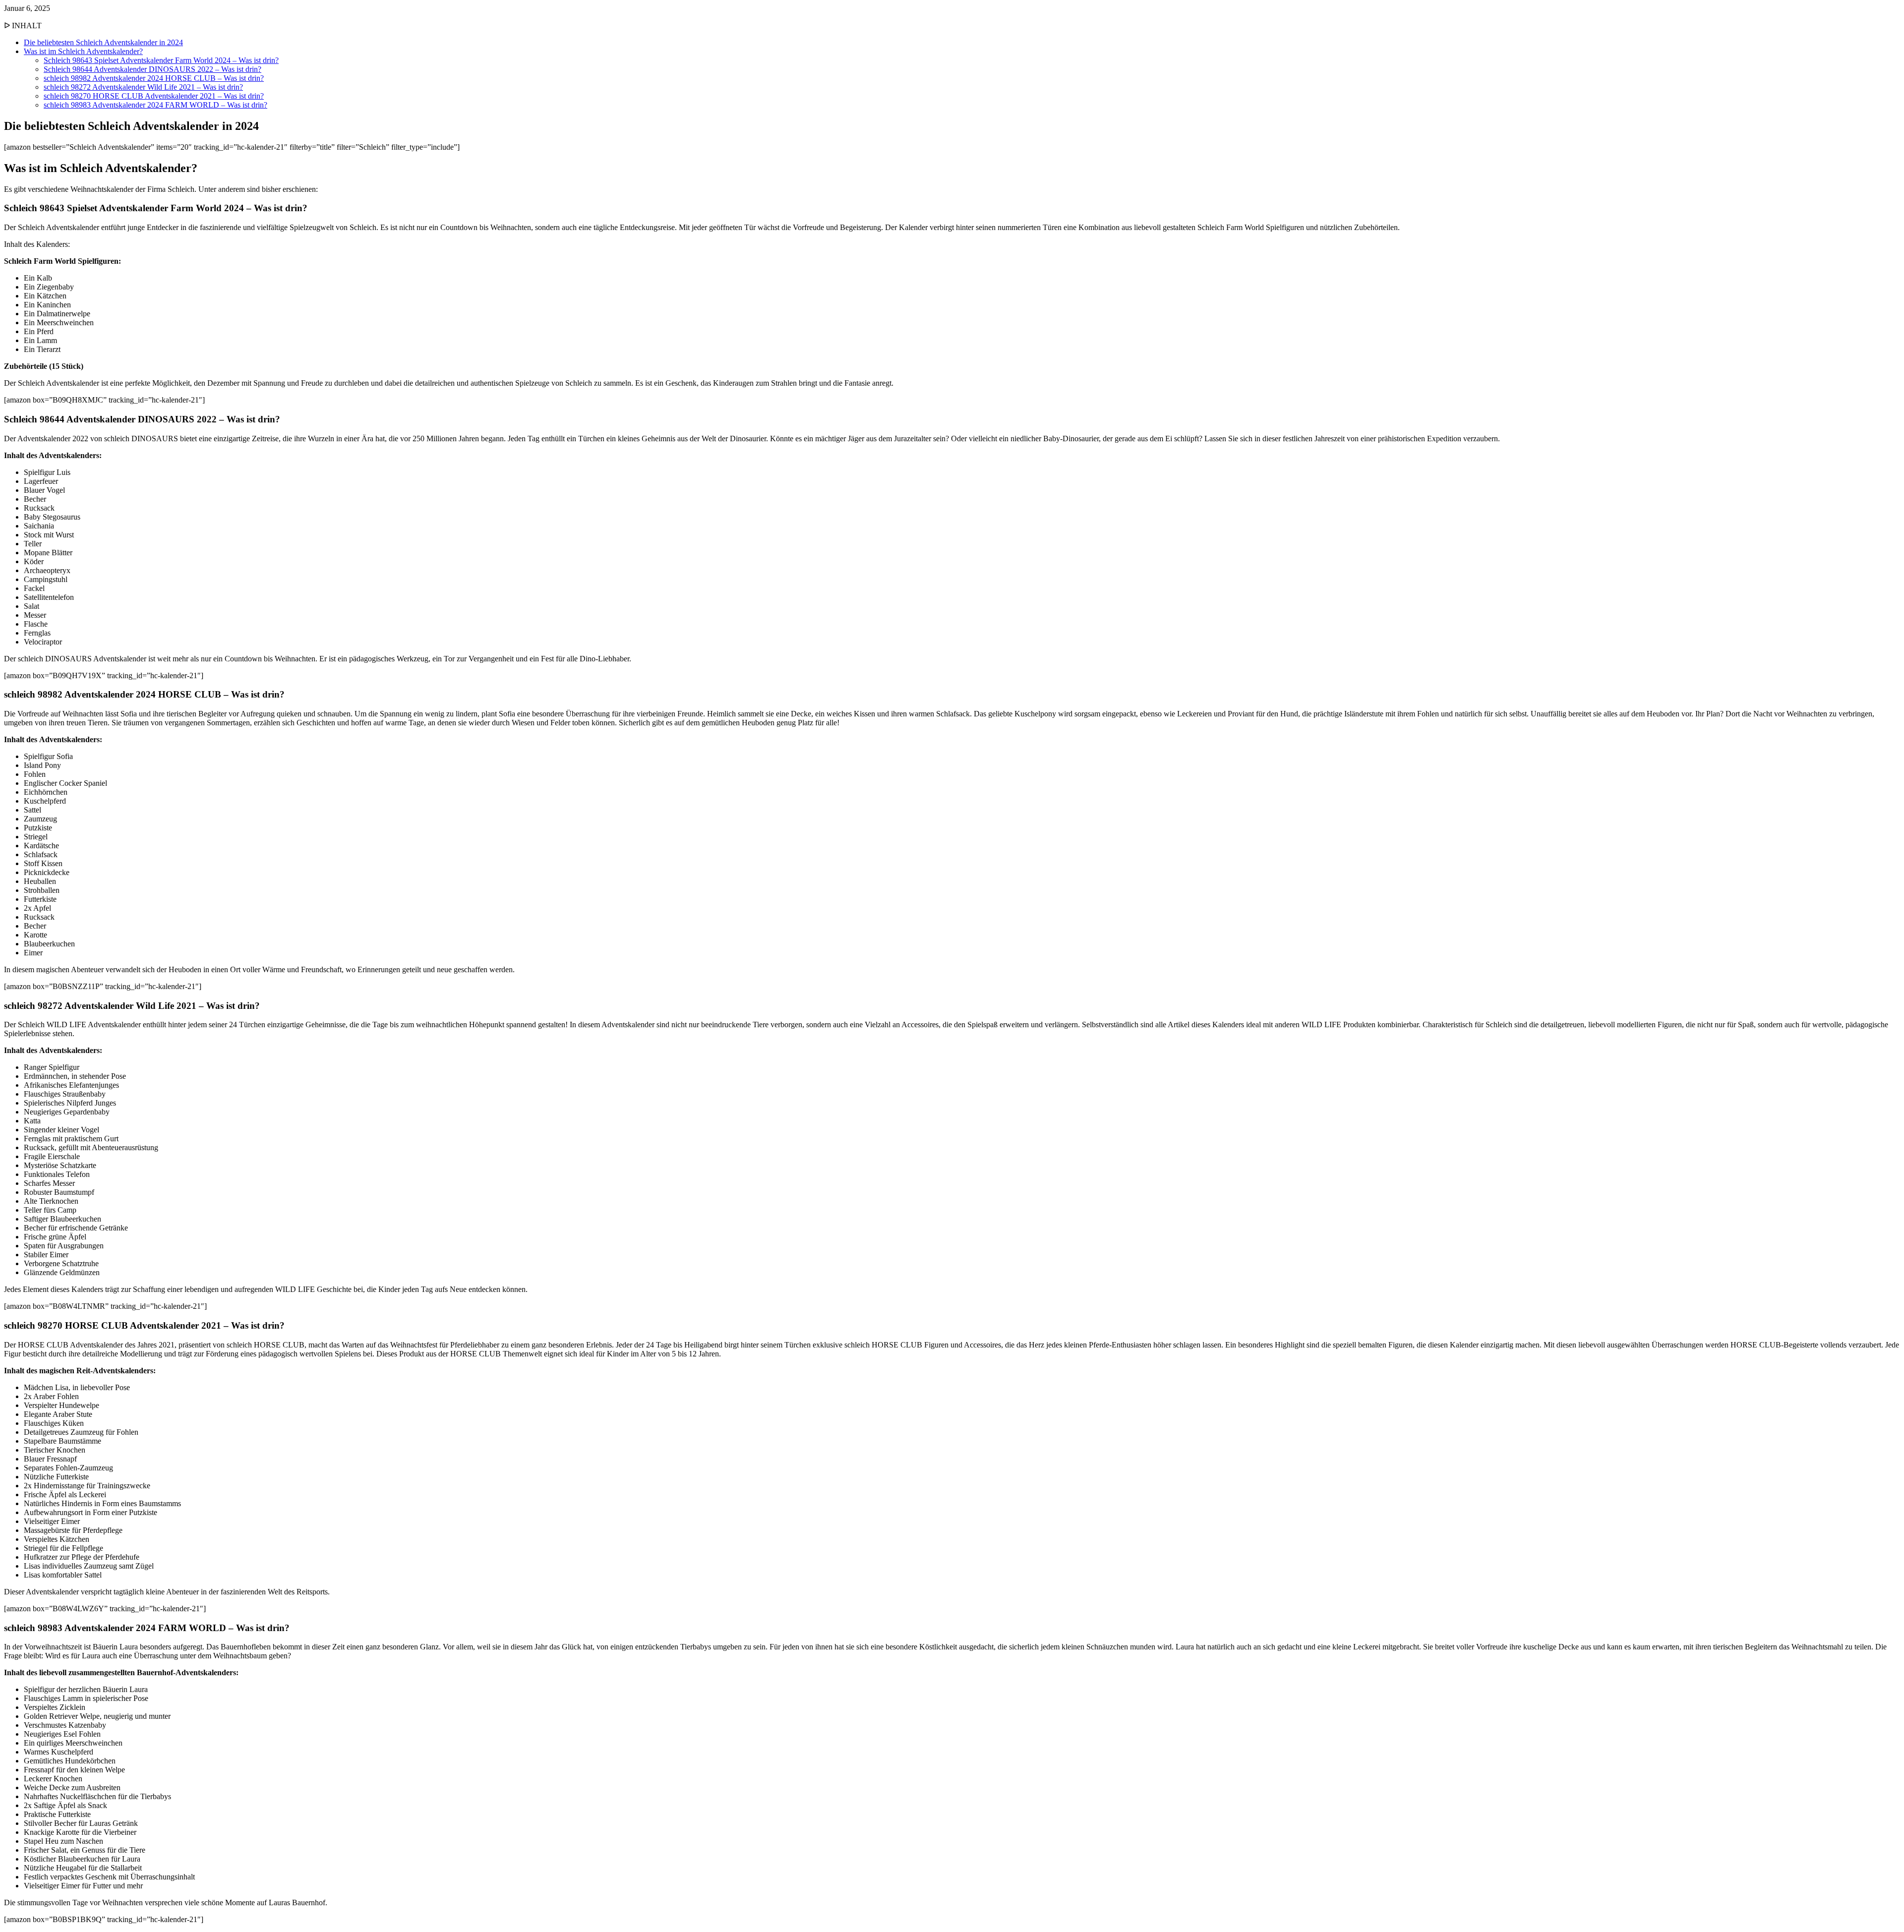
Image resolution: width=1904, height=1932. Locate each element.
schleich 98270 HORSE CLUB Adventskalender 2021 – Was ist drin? (154, 96)
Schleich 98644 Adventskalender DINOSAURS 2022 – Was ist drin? (152, 69)
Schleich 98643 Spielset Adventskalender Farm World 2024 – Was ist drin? (161, 60)
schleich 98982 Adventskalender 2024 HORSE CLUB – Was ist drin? (154, 78)
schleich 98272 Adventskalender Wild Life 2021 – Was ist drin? (143, 87)
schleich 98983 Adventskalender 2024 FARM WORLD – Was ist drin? (155, 105)
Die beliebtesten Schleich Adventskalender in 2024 (103, 42)
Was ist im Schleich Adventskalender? (83, 51)
